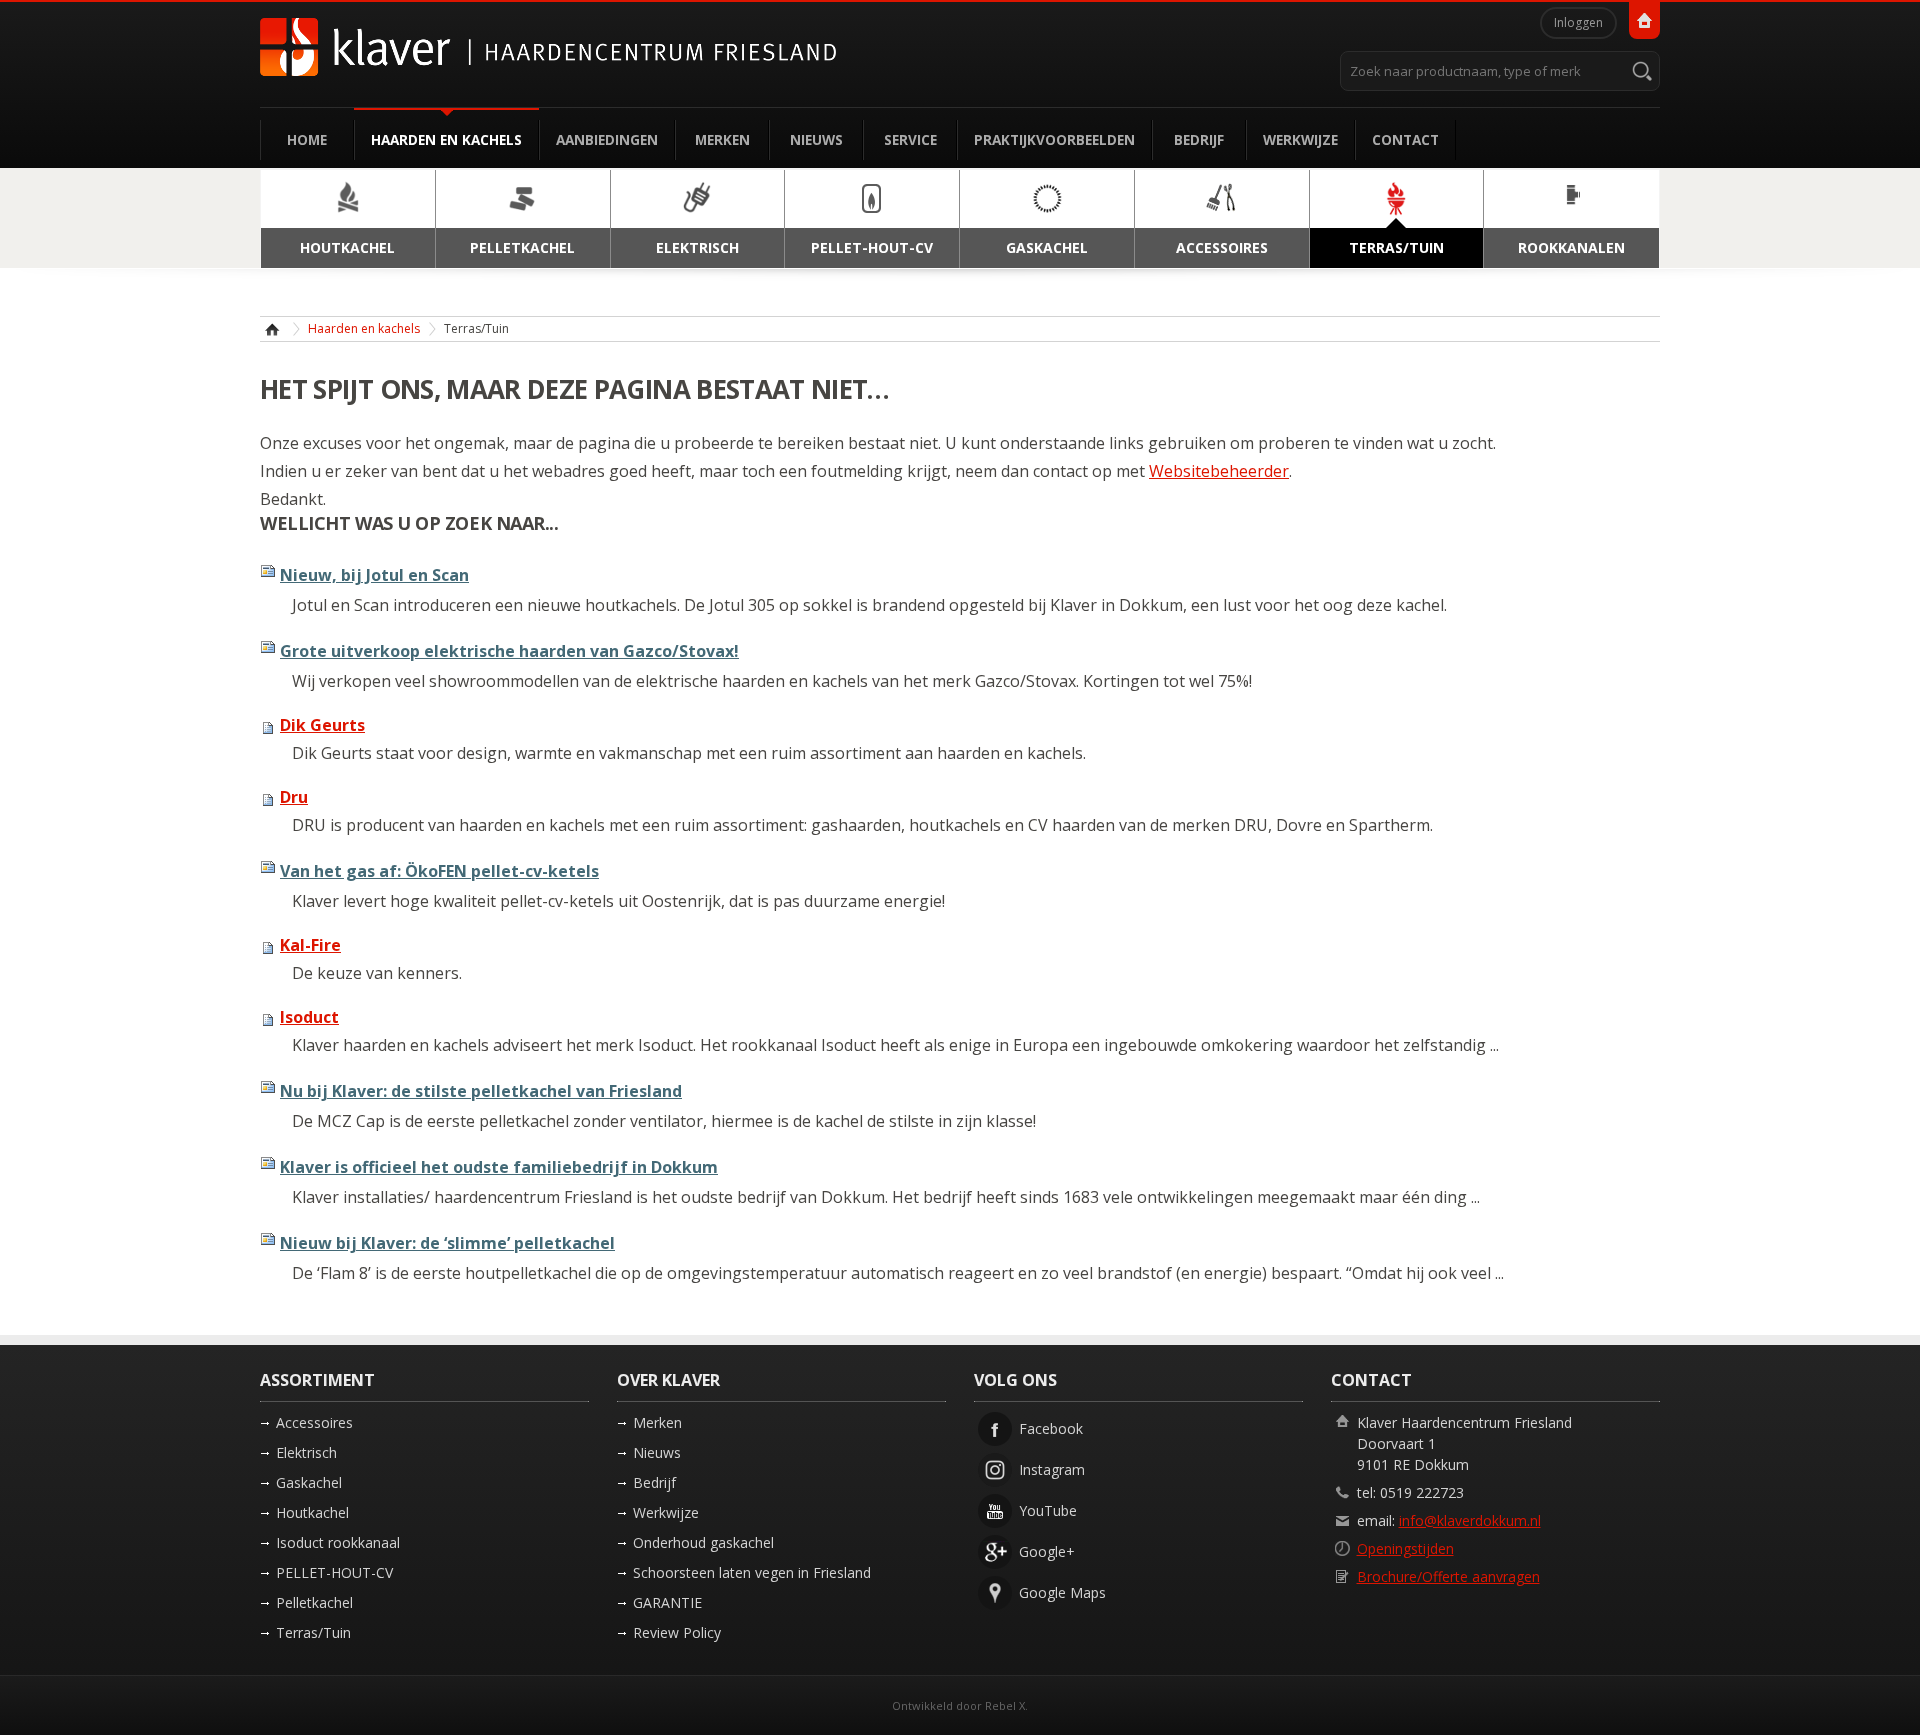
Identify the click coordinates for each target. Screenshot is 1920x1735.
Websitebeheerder (1219, 471)
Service (910, 139)
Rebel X (1005, 1705)
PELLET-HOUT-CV (334, 1572)
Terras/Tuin (313, 1632)
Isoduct (309, 1017)
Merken (722, 139)
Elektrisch (306, 1452)
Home (307, 139)
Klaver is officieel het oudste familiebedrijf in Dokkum (499, 1167)
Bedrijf (1199, 139)
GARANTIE (667, 1602)
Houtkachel (312, 1512)
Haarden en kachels (446, 139)
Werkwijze (1300, 139)
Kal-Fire (310, 945)
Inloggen (1578, 22)
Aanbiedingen (607, 139)
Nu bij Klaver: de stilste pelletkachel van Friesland (481, 1091)
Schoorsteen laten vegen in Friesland (752, 1572)
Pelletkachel (314, 1602)
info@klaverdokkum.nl (1470, 1520)
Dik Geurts (322, 725)
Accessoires (314, 1422)
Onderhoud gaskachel (703, 1542)
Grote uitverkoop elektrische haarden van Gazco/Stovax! (509, 651)
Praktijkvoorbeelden (1054, 139)
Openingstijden (1405, 1548)
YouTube (1048, 1510)
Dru (294, 797)
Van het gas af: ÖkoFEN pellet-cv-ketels (439, 871)
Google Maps (1062, 1592)
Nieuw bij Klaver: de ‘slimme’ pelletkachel (447, 1243)
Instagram (1052, 1469)
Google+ (1047, 1551)
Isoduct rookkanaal (338, 1542)
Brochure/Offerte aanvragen (1448, 1576)
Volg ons (1015, 1380)
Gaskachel (309, 1482)
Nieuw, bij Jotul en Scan (374, 575)
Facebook (1051, 1428)
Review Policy (677, 1632)
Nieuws (816, 139)
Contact (1405, 139)
